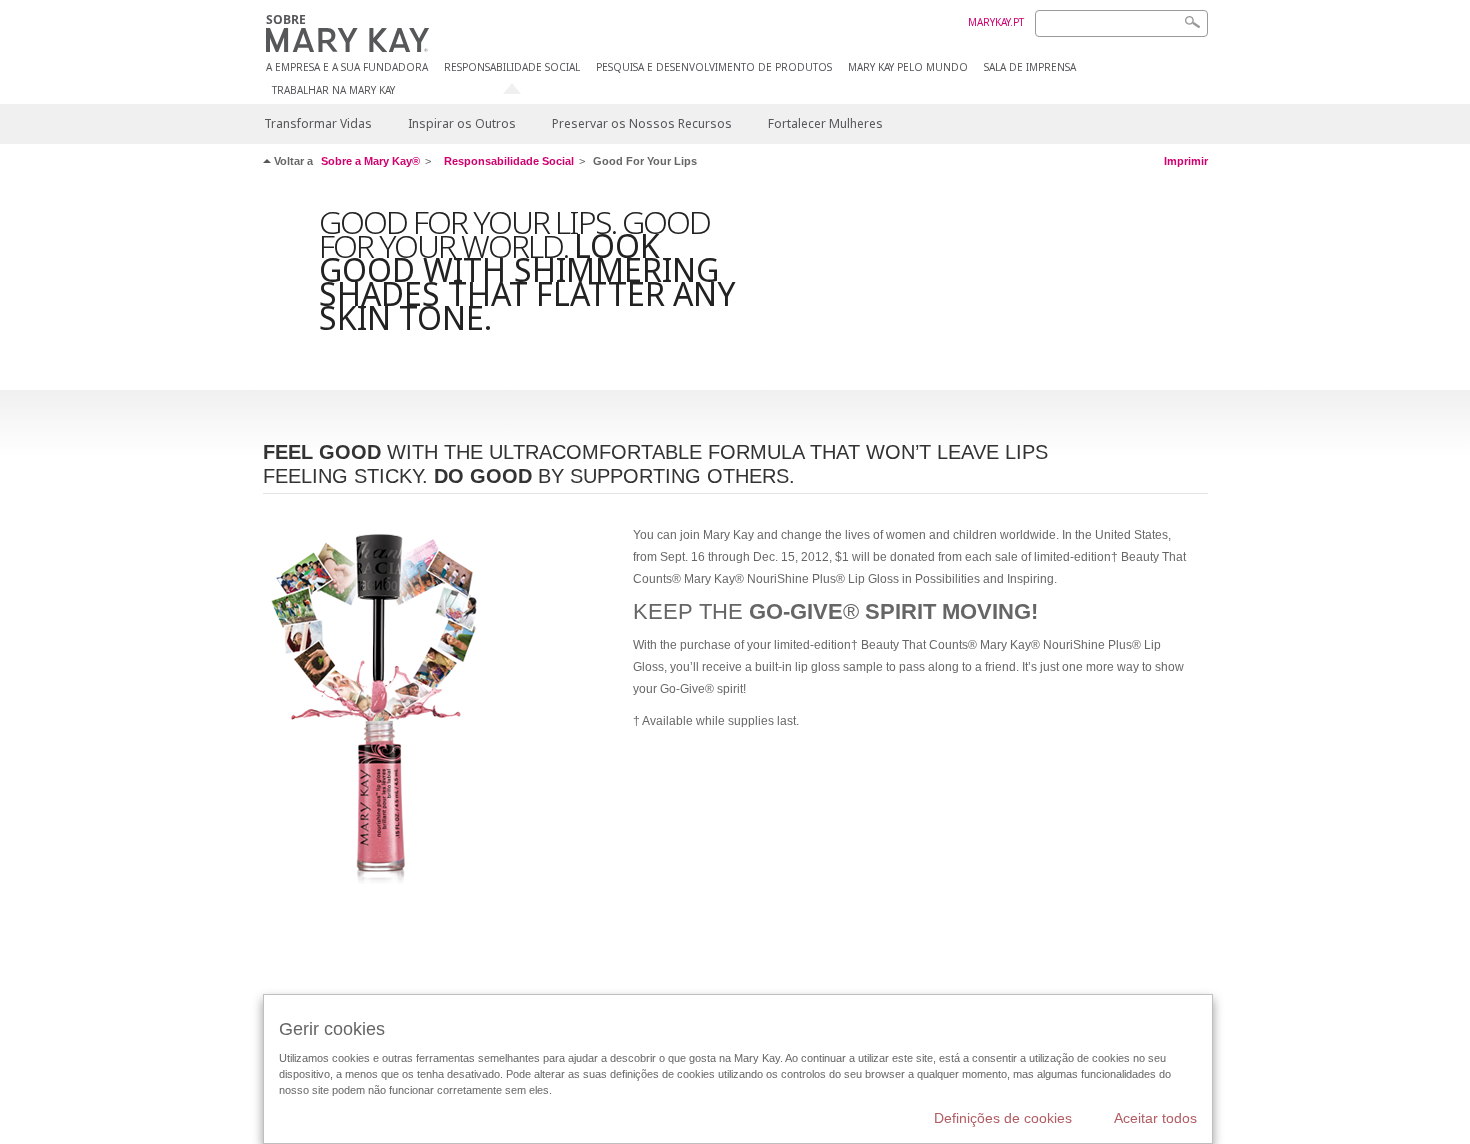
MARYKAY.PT (996, 22)
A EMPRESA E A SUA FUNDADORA (347, 67)
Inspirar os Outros (462, 123)
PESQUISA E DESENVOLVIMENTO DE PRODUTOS (714, 67)
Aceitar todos (1155, 1118)
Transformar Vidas (318, 123)
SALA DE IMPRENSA (1030, 67)
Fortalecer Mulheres (825, 123)
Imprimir (1186, 161)
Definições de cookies (1003, 1118)
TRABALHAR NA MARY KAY (333, 90)
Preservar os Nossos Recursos (642, 123)
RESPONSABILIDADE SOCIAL (512, 67)
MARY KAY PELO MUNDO (908, 67)
